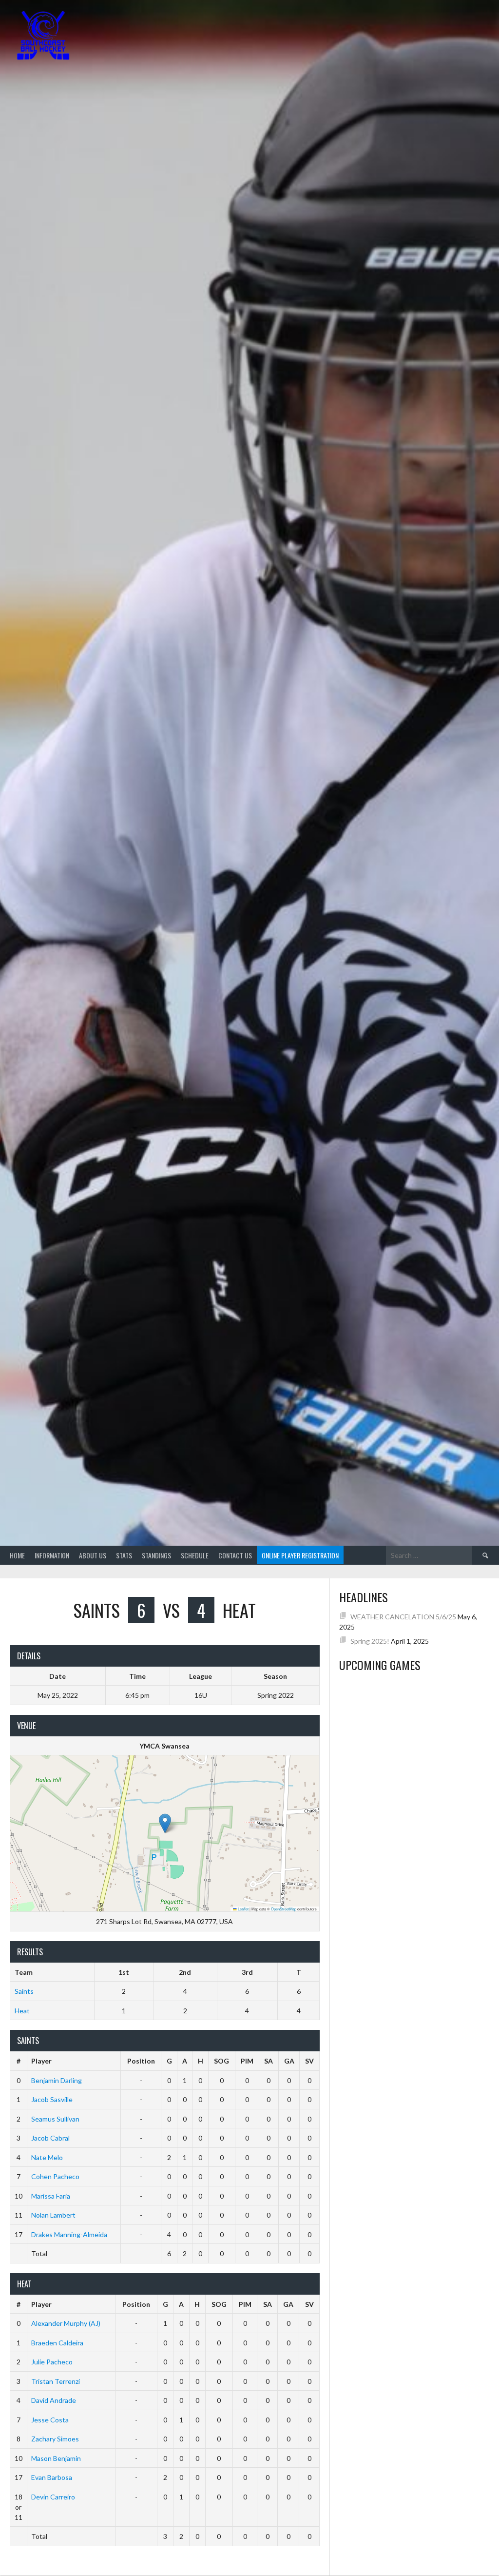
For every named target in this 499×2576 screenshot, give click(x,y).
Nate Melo (47, 2157)
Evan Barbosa (52, 2477)
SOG (221, 2061)
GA (289, 2061)
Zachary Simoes (55, 2439)
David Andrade (54, 2400)
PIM (247, 2061)
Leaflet (243, 1909)
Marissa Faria (51, 2196)
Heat (22, 2011)
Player (41, 2061)
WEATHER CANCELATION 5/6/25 (403, 1617)
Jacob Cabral (50, 2138)
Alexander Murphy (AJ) (66, 2323)
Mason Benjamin (56, 2458)
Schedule (195, 1555)
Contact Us (235, 1555)
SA (269, 2061)
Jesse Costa (50, 2420)
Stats (124, 1555)
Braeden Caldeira (57, 2343)
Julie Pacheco (52, 2362)
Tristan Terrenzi (56, 2381)
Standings (156, 1555)
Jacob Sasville (52, 2099)
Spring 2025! (370, 1641)
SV (309, 2061)
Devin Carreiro (53, 2497)
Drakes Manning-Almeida (69, 2234)
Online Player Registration (300, 1555)
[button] (165, 1823)
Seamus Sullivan (55, 2119)
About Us (93, 1555)
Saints (24, 1991)
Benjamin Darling (57, 2080)
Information (52, 1555)
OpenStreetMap (284, 1909)
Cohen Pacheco (55, 2176)
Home (17, 1555)
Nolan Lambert (53, 2215)
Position (141, 2061)
